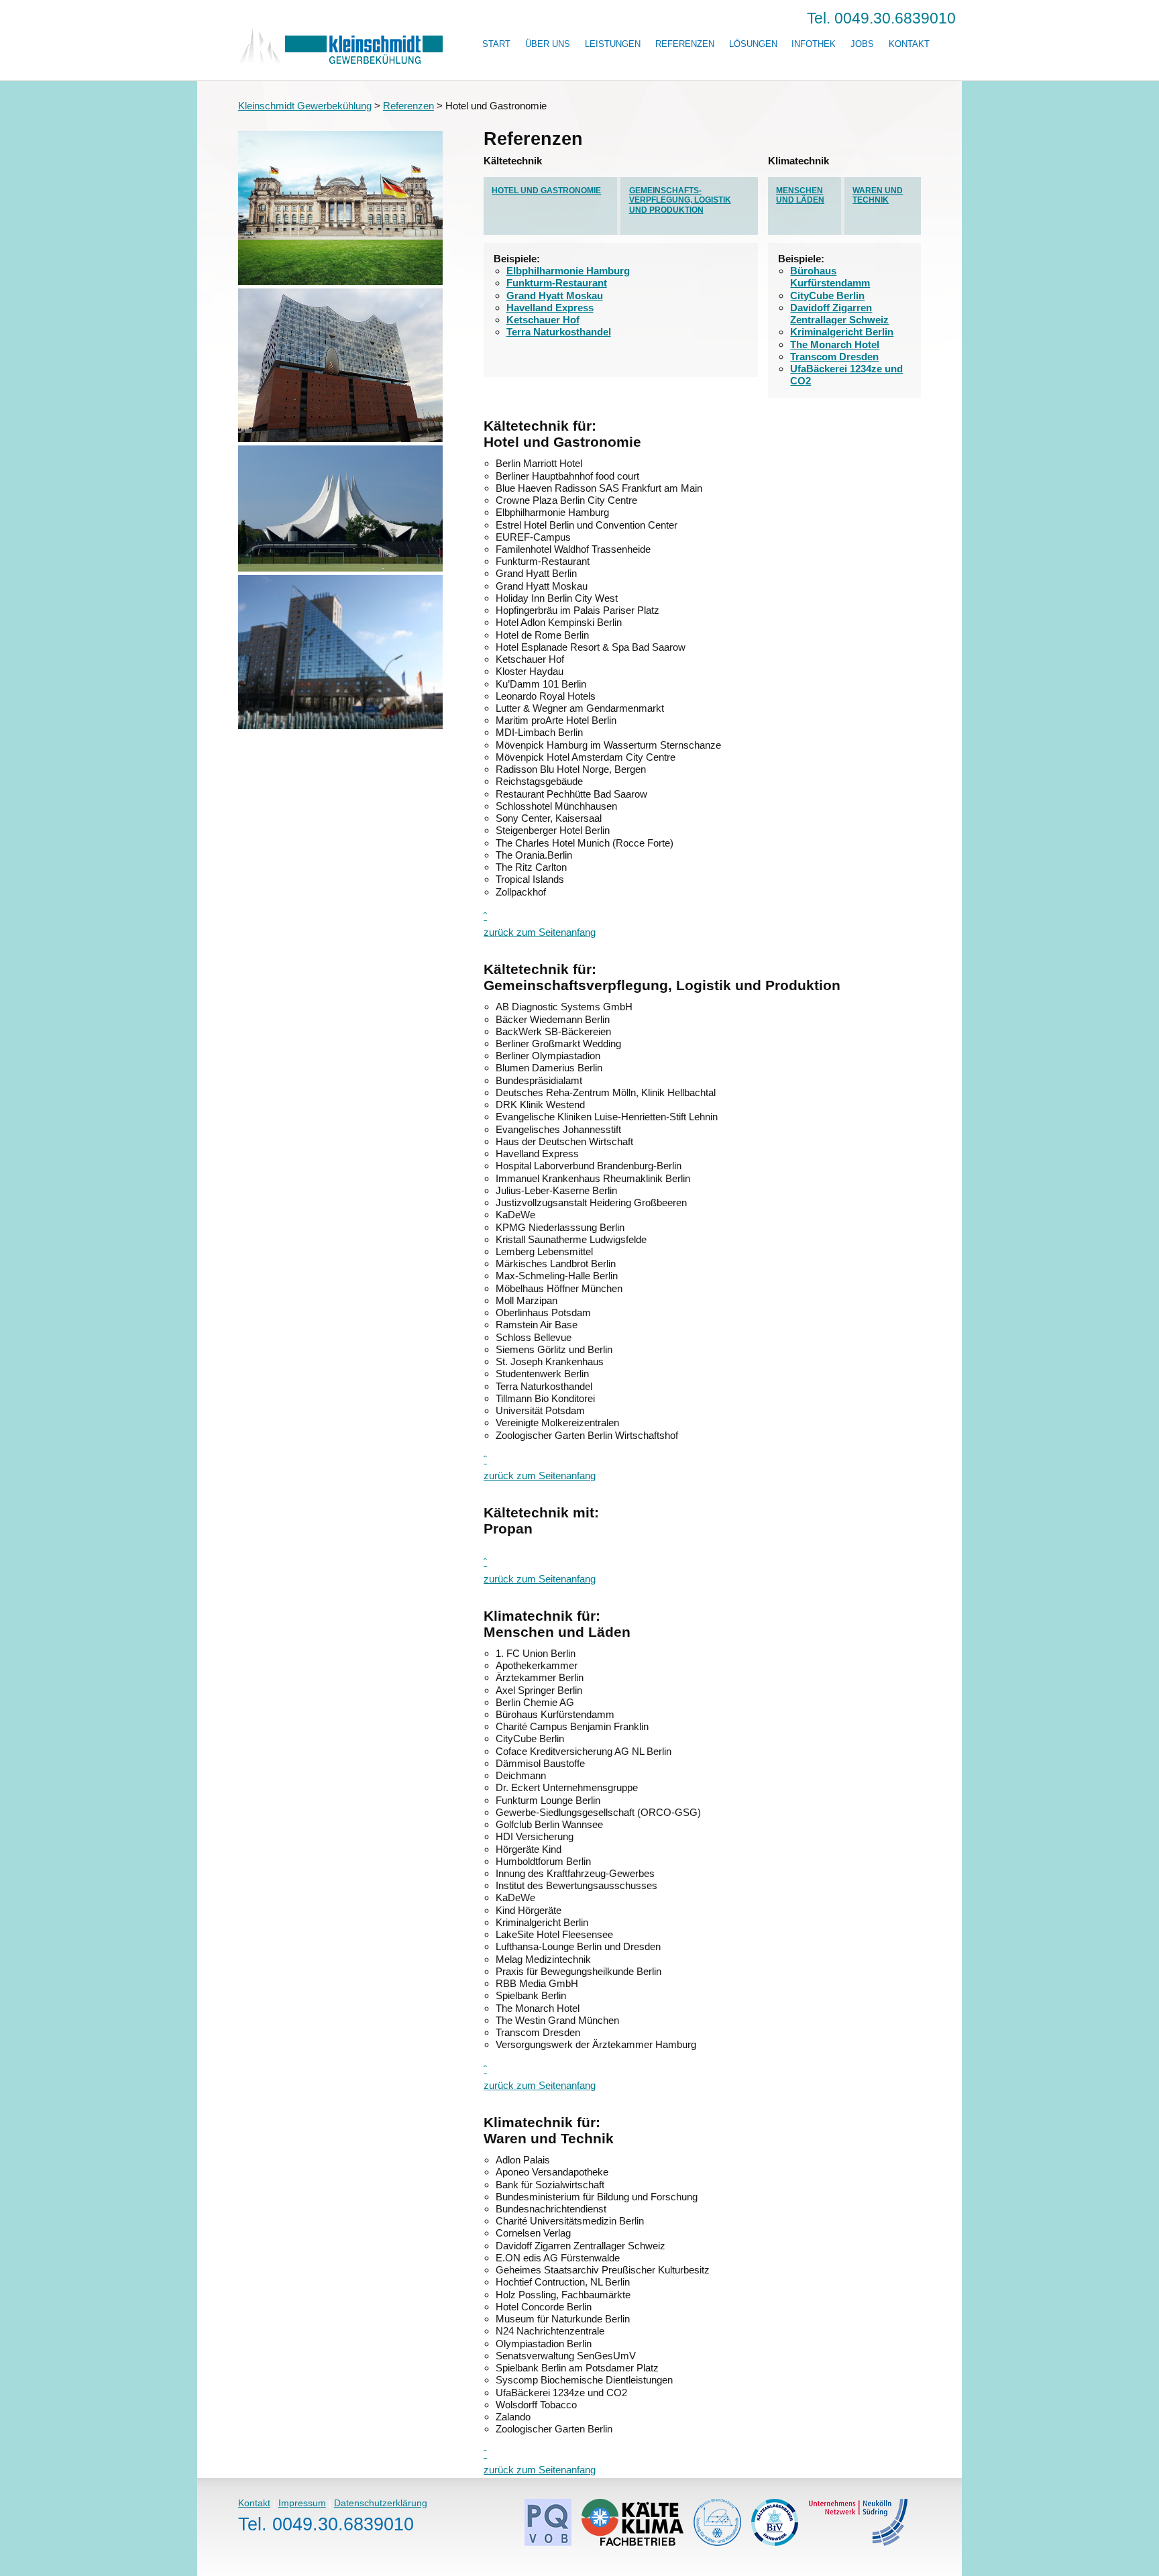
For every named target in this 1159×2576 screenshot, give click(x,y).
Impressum (302, 2503)
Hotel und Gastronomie (546, 191)
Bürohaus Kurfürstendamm (830, 277)
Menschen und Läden (800, 196)
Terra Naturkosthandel (559, 332)
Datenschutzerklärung (381, 2503)
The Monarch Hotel (835, 344)
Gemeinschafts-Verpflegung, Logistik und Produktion (680, 200)
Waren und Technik (878, 196)
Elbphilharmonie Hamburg (568, 271)
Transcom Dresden (834, 357)
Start (496, 44)
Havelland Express (550, 308)
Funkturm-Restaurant (557, 283)
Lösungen (753, 44)
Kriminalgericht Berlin (842, 332)
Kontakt (909, 44)
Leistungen (613, 44)
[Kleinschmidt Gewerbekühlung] (340, 61)
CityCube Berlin (827, 296)
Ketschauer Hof (543, 320)
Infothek (814, 44)
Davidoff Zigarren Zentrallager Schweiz (839, 314)
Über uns (548, 44)
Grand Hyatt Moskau (555, 296)
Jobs (862, 44)
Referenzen (685, 44)
